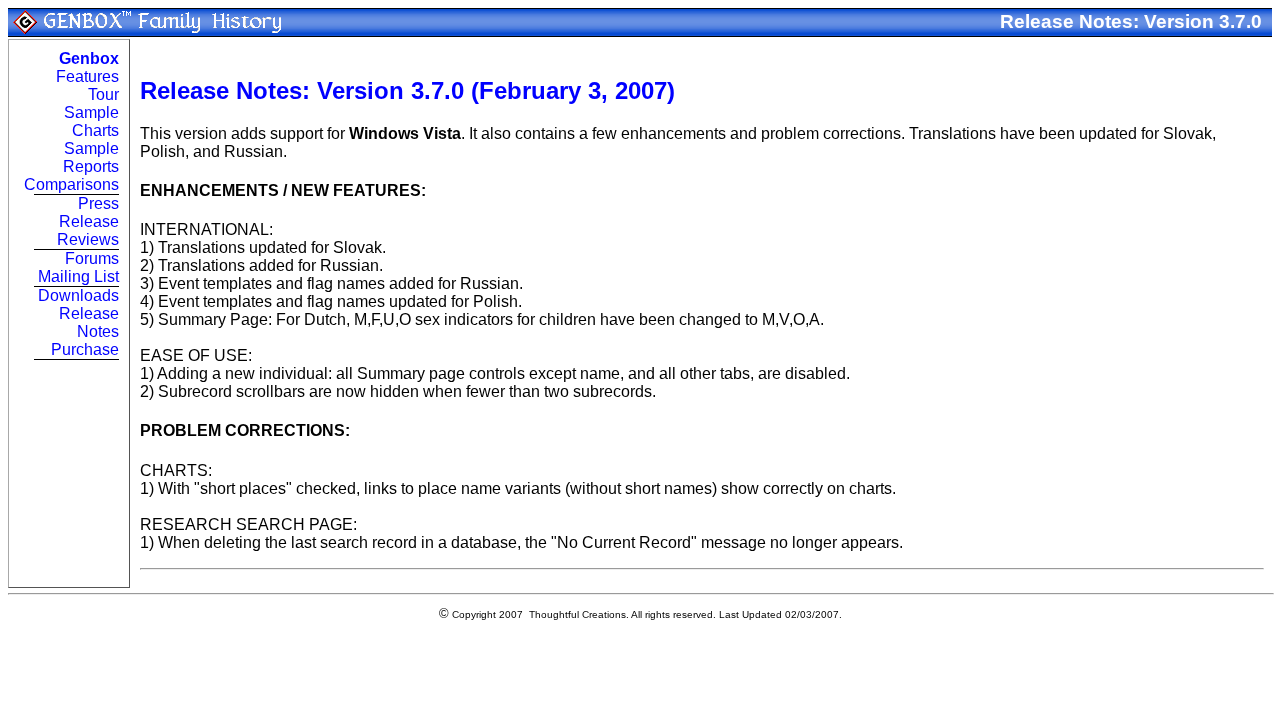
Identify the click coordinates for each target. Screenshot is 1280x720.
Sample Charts (91, 121)
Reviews (88, 239)
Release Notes (89, 322)
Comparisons (71, 184)
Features (87, 76)
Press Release (89, 212)
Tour (103, 94)
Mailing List (78, 276)
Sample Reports (91, 157)
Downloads (78, 295)
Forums (92, 258)
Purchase (85, 349)
